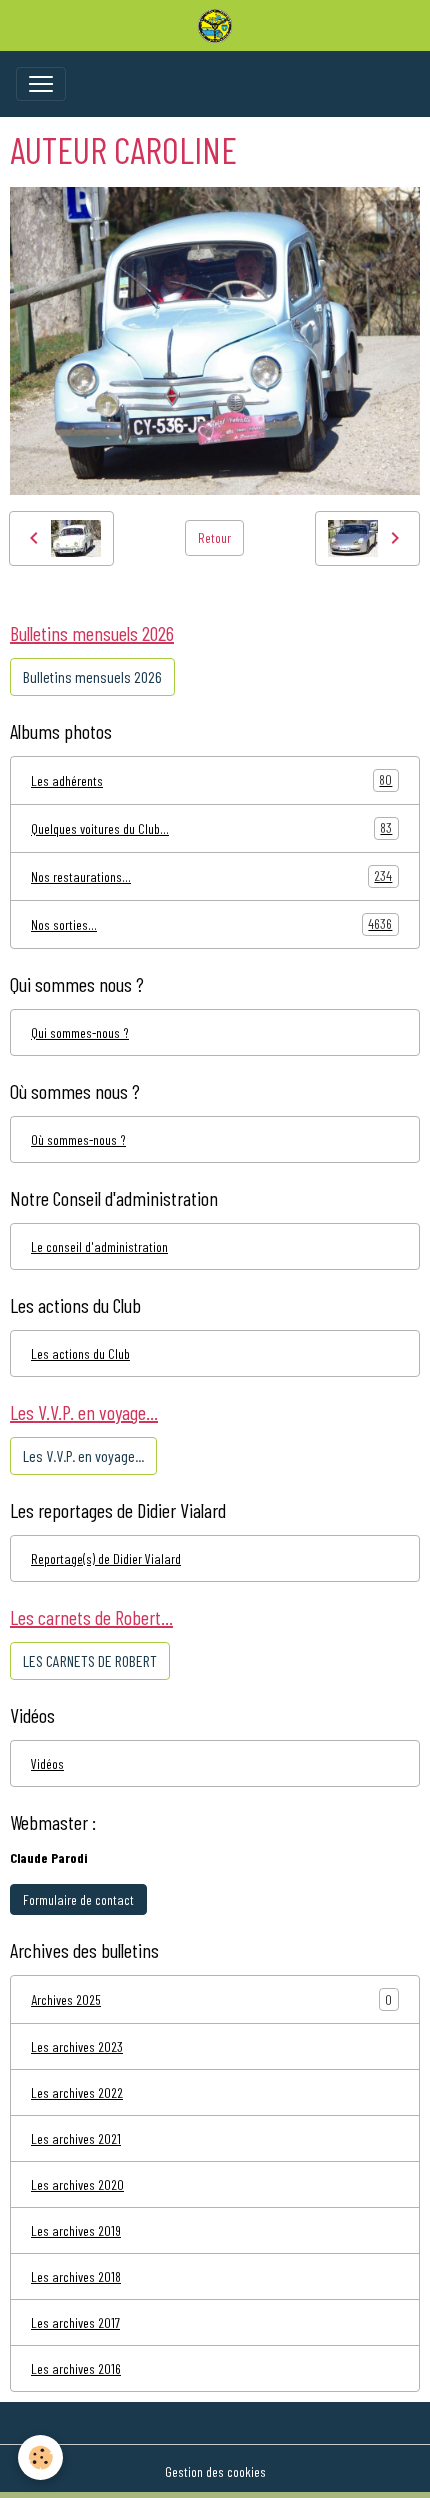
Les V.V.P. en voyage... (83, 1455)
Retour (214, 537)
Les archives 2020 (77, 2184)
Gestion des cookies (215, 2471)
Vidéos (47, 1763)
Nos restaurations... (211, 876)
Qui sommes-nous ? (80, 1032)
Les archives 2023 (77, 2046)
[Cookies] (40, 2457)
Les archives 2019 (76, 2230)
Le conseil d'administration (99, 1246)
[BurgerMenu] (41, 84)
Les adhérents (211, 780)
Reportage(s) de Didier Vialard (106, 1558)
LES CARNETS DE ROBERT (90, 1660)
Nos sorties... (211, 924)
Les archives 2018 (76, 2276)
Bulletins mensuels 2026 (92, 676)
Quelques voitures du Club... (211, 828)
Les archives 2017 (75, 2322)
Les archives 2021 (76, 2138)
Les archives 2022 (77, 2092)
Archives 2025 (66, 1999)
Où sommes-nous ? (78, 1139)
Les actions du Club (80, 1353)
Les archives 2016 (76, 2368)
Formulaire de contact (78, 1899)
